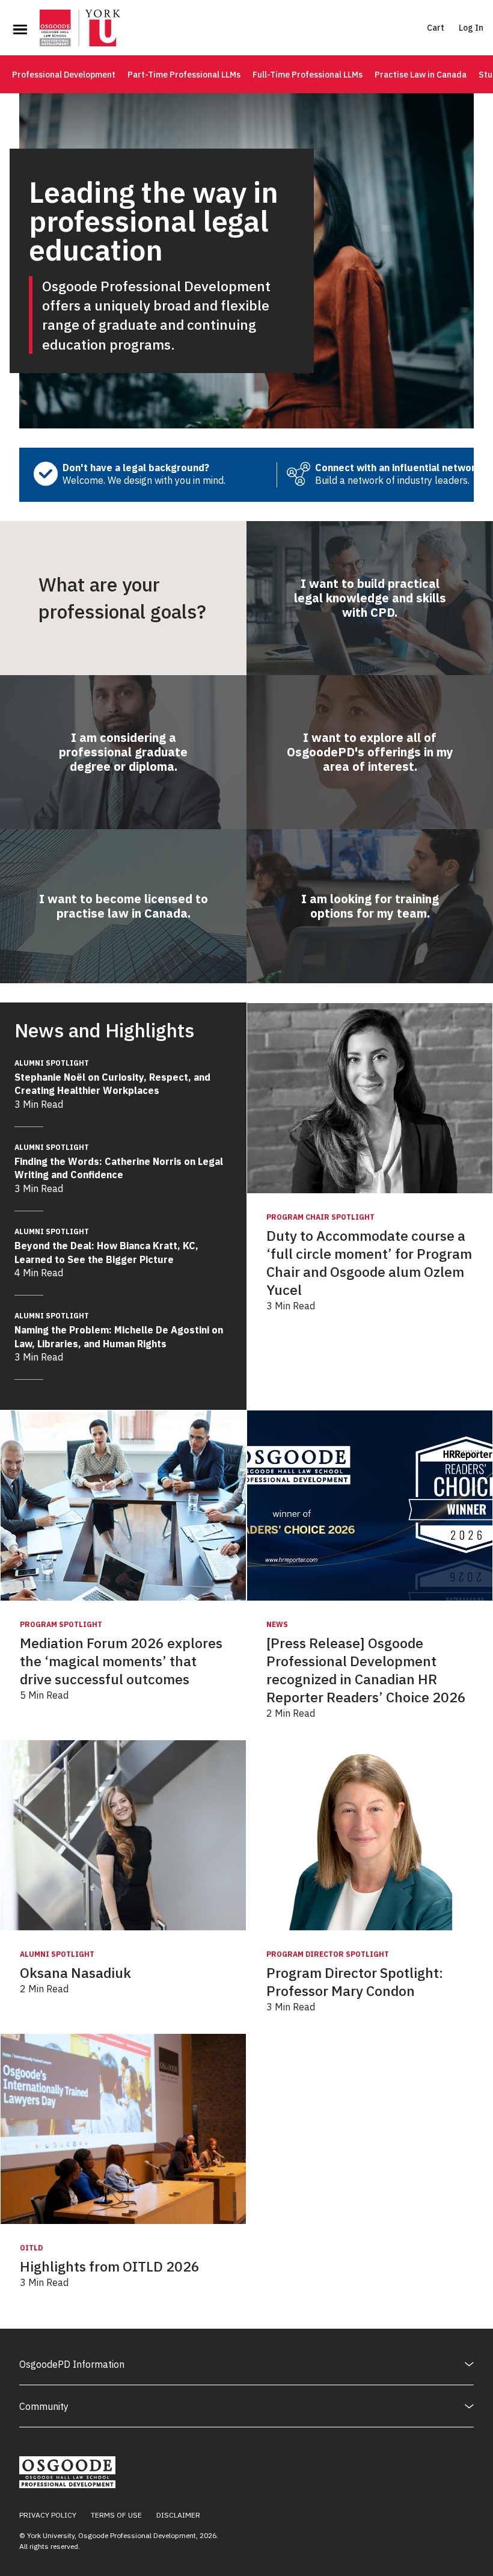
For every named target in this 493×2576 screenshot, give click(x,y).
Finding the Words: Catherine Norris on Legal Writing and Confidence (119, 1162)
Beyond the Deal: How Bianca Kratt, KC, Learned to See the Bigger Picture (106, 1246)
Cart (436, 28)
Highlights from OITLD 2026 (110, 2266)
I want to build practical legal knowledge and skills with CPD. (370, 598)
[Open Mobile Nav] (20, 29)
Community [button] (44, 2406)
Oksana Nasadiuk (75, 1973)
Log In (471, 28)
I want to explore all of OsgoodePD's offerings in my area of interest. (370, 752)
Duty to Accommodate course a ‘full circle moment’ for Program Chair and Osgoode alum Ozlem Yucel (369, 1263)
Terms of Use (116, 2515)
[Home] (80, 29)
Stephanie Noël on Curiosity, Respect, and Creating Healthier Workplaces (112, 1077)
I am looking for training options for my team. (370, 906)
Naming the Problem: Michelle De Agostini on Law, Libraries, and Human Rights (119, 1330)
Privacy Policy (48, 2515)
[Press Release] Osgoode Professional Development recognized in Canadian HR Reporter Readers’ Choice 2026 (366, 1670)
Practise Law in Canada (421, 75)
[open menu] (20, 29)
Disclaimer (178, 2515)
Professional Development (64, 75)
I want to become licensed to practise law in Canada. (124, 906)
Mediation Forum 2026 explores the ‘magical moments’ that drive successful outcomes (121, 1661)
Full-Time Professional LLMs (308, 75)
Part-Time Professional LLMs (184, 75)
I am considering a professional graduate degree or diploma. (123, 752)
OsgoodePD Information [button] (72, 2364)
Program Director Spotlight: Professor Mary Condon (355, 1982)
